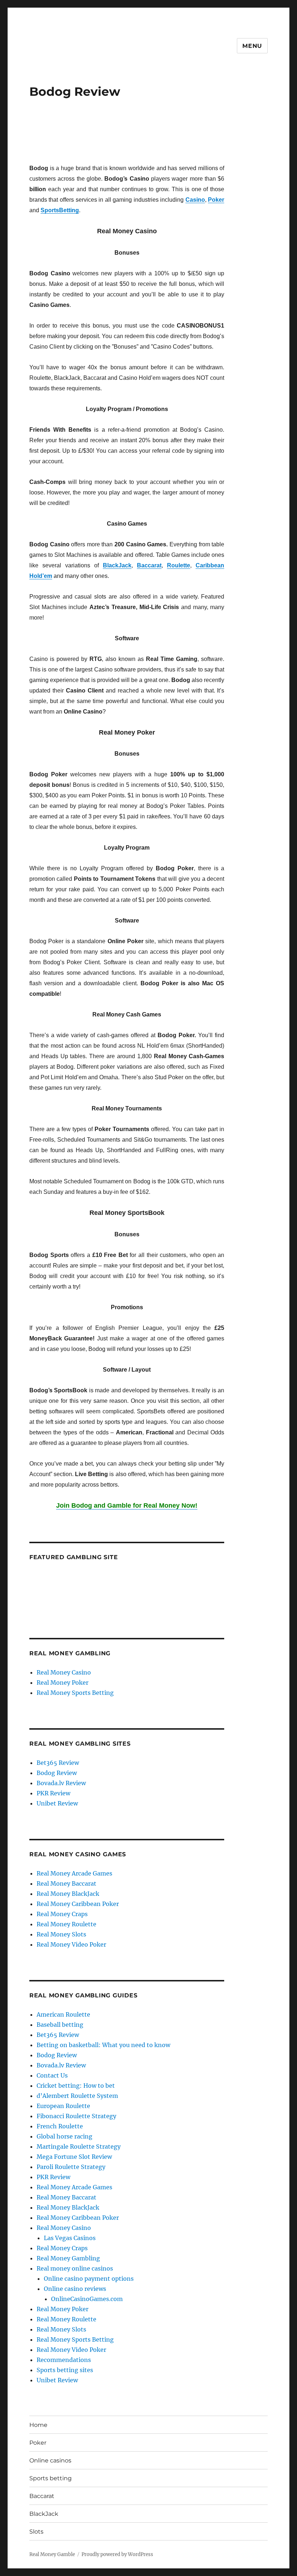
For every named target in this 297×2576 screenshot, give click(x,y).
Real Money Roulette (66, 1924)
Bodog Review (57, 1773)
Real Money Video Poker (71, 1944)
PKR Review (53, 1793)
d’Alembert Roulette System (77, 2096)
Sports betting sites (65, 2370)
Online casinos (50, 2460)
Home (38, 2425)
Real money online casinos (75, 2268)
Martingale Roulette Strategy (79, 2146)
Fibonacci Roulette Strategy (76, 2116)
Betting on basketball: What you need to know (103, 2045)
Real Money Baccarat (66, 1883)
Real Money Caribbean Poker (78, 1904)
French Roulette (60, 2126)
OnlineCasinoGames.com (87, 2299)
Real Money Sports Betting (75, 1693)
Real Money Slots (61, 1934)
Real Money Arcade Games (74, 1873)
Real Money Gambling (68, 2258)
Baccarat (42, 2496)
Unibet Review (57, 1803)
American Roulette (63, 2014)
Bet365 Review (58, 1763)
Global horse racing (64, 2136)
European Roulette (63, 2106)
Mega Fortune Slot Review (74, 2157)
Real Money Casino (64, 1672)
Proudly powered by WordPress (117, 2554)
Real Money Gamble (52, 2554)
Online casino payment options (89, 2279)
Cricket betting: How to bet (76, 2086)
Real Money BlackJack (68, 1894)
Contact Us (52, 2075)
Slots (36, 2532)
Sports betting (51, 2478)
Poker (38, 2443)
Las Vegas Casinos (70, 2238)
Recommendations (64, 2360)
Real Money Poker (62, 1683)
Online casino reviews (75, 2289)
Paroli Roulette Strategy (71, 2167)
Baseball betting (60, 2025)
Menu (252, 46)
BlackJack (44, 2514)
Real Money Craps (62, 1914)
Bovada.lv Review (61, 1783)
